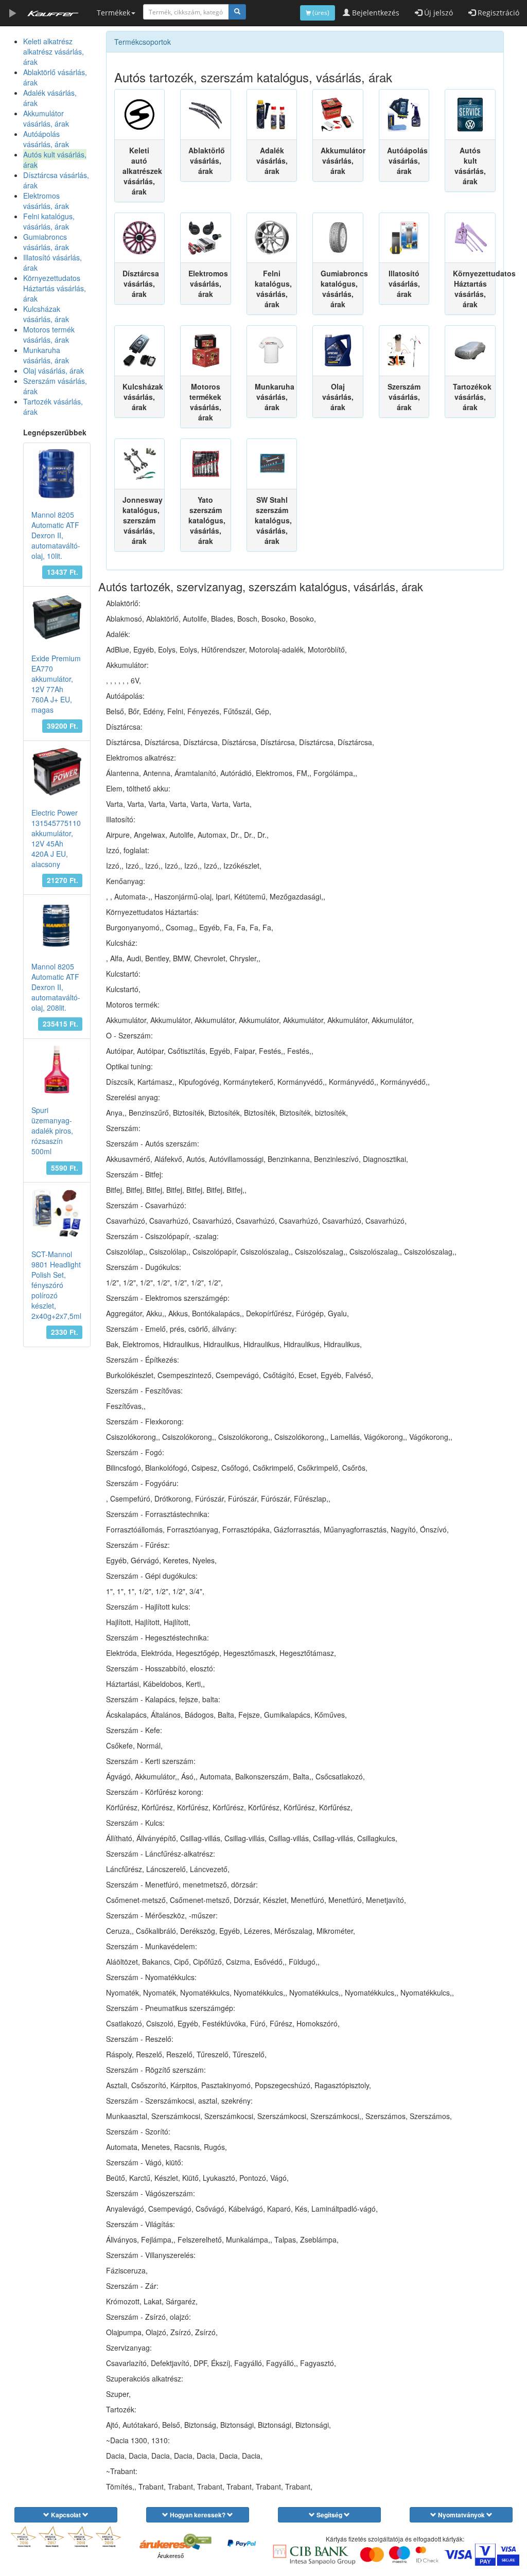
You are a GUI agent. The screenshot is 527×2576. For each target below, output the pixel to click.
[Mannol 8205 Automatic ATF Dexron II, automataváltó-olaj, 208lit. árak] (57, 925)
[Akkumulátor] (338, 114)
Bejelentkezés (375, 13)
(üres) (320, 13)
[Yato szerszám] (206, 464)
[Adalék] (272, 114)
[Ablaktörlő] (206, 114)
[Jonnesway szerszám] (140, 464)
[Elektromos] (206, 238)
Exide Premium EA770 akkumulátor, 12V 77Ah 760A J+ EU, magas (56, 684)
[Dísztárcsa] (140, 238)
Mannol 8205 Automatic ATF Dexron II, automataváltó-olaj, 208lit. (56, 987)
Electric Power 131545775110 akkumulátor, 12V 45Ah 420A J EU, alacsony (56, 838)
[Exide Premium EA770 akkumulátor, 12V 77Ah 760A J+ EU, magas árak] (57, 617)
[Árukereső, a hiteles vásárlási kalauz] (197, 2540)
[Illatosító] (404, 238)
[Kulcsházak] (140, 351)
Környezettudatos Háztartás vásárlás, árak (55, 288)
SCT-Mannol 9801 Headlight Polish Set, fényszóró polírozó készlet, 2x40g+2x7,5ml (56, 1285)
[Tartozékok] (470, 351)
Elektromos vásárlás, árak (46, 201)
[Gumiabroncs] (338, 238)
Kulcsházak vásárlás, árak (46, 314)
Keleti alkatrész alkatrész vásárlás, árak (54, 51)
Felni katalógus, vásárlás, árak (49, 221)
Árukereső (171, 2556)
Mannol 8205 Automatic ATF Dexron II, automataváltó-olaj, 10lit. (56, 535)
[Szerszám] (404, 351)
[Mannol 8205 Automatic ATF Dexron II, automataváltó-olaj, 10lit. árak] (57, 474)
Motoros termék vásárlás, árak (49, 334)
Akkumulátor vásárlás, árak (46, 118)
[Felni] (272, 238)
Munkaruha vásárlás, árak (46, 355)
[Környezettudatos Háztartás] (470, 238)
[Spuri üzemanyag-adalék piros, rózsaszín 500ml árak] (57, 1070)
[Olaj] (338, 351)
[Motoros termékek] (206, 351)
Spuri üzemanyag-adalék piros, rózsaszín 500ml (52, 1131)
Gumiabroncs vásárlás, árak (46, 242)
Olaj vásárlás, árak (54, 370)
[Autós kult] (470, 114)
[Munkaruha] (272, 351)
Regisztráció (497, 13)
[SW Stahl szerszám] (272, 464)
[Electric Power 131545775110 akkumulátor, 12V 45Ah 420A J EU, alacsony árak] (57, 772)
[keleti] (140, 114)
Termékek (113, 13)
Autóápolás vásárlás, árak (46, 139)
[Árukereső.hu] (170, 2544)
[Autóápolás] (404, 114)
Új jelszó (437, 13)
